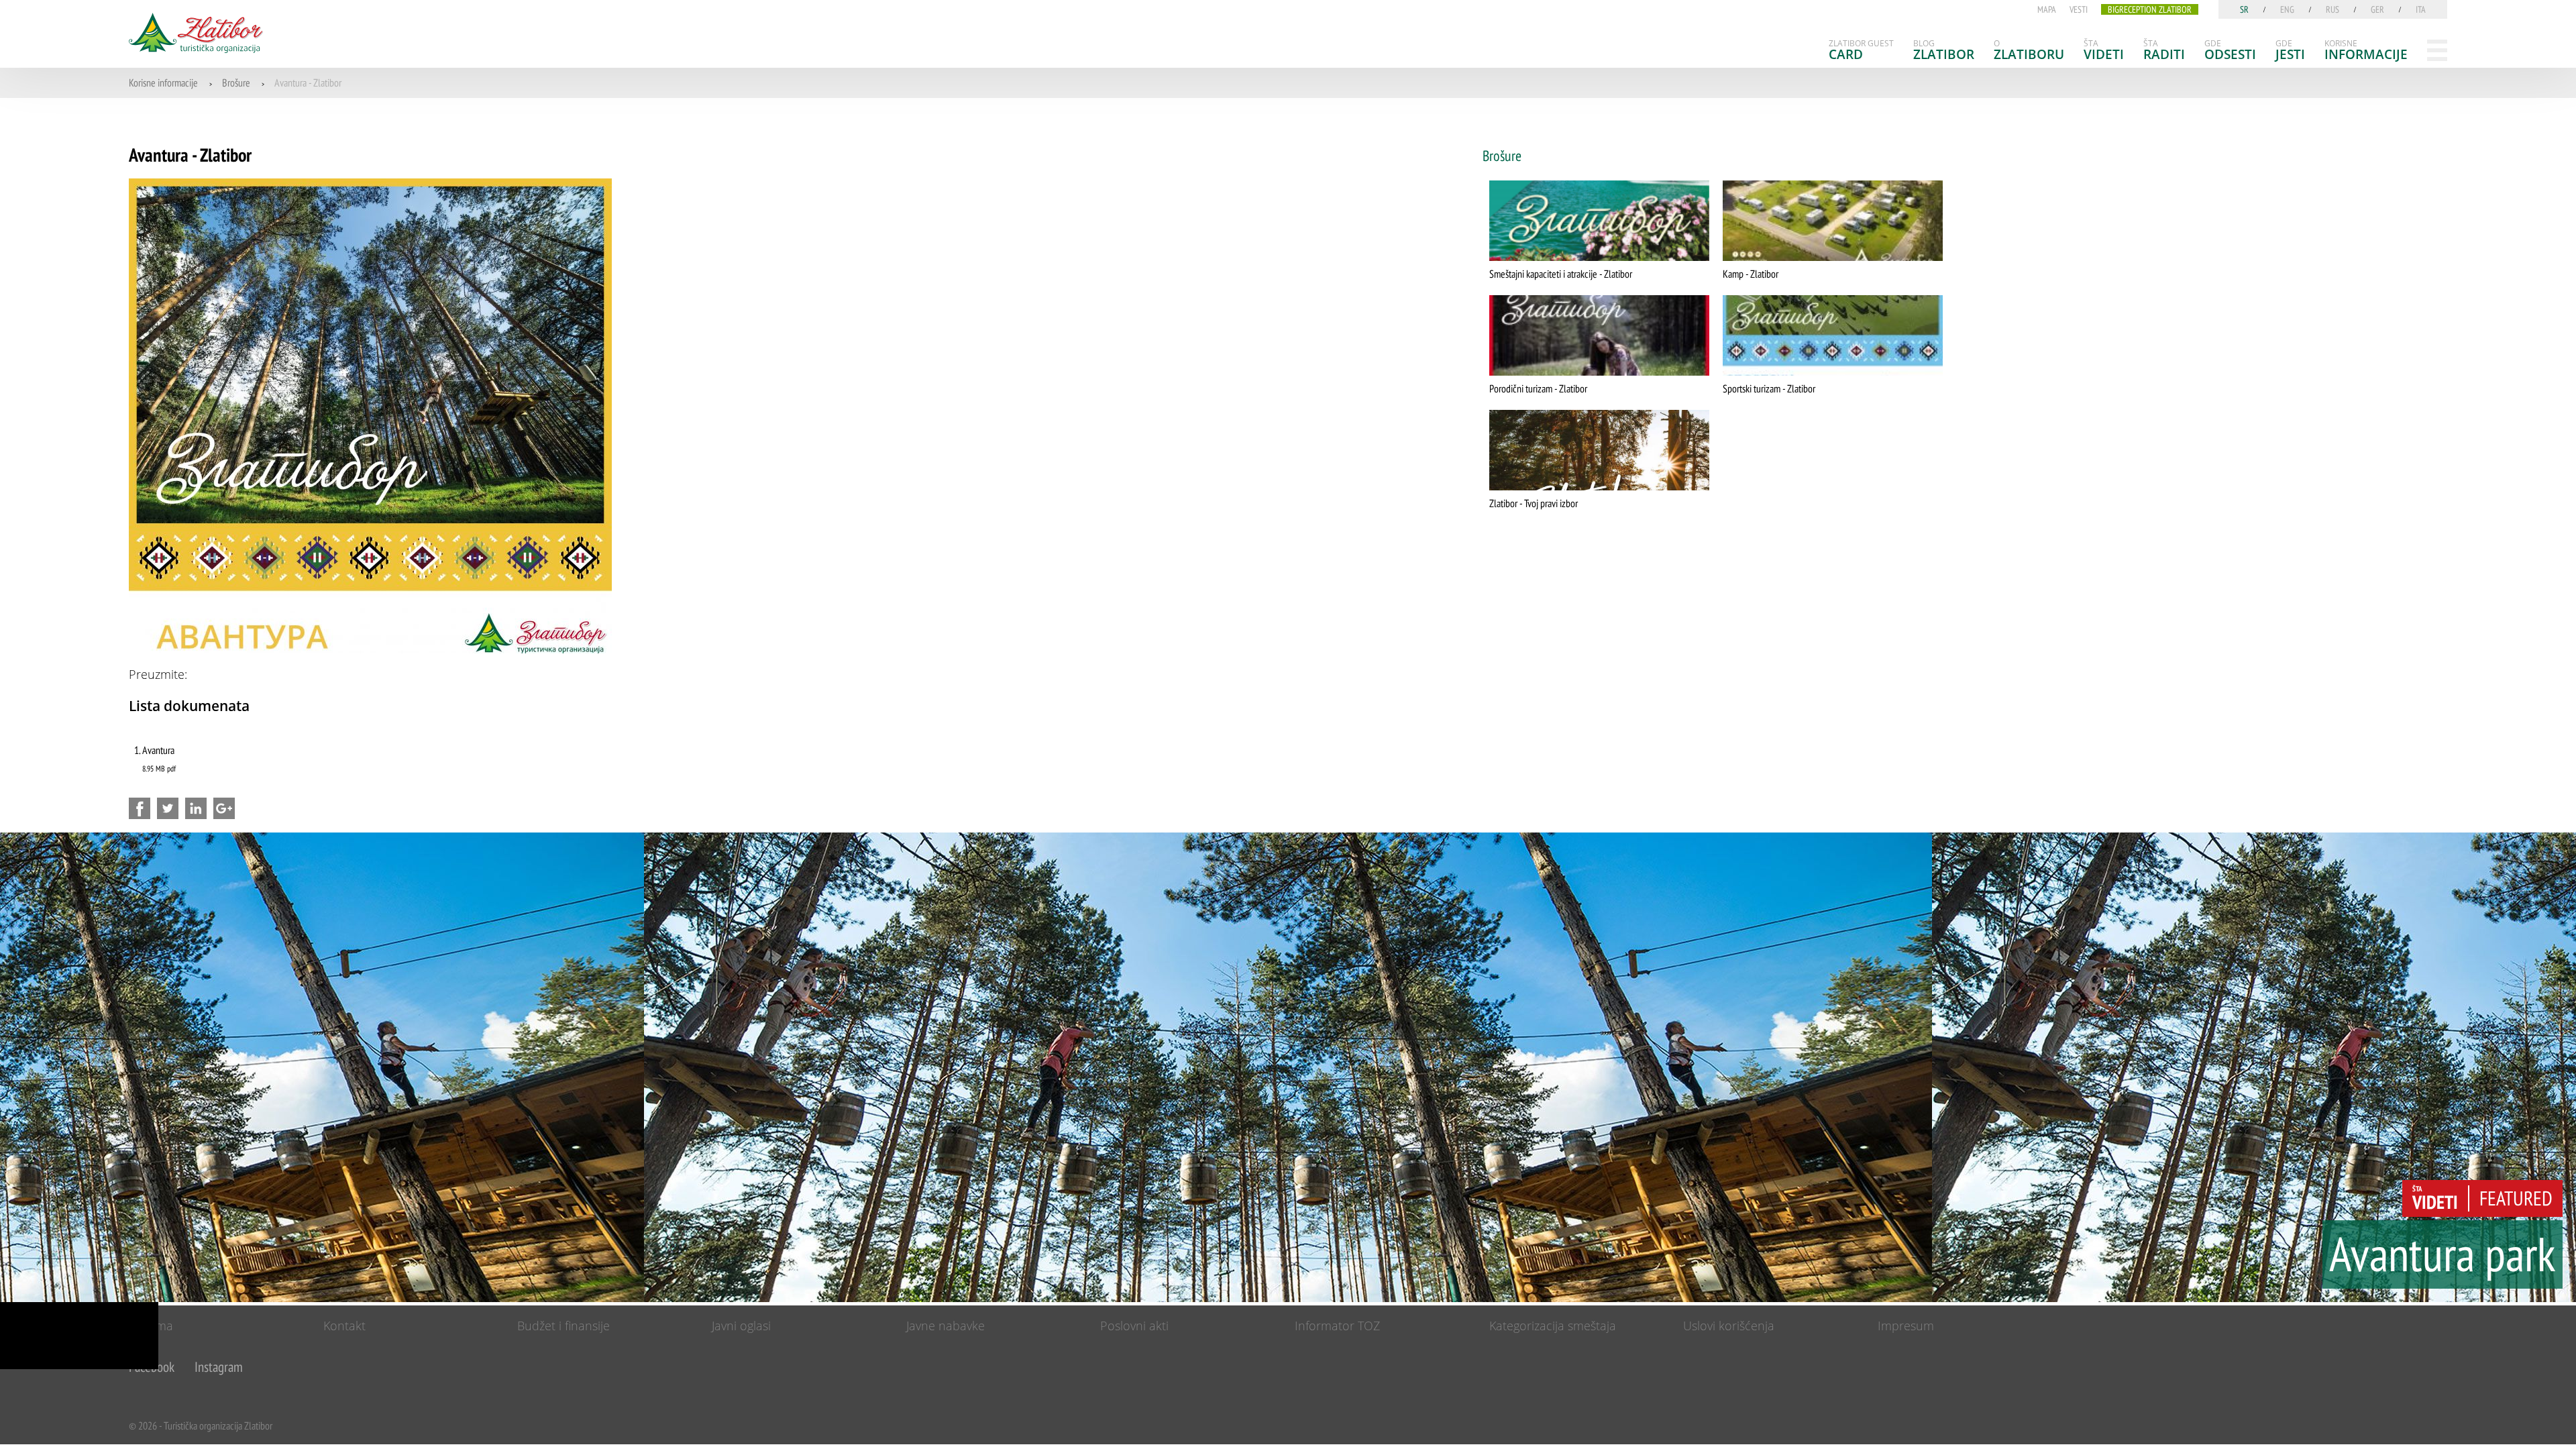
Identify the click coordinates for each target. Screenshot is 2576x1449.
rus (2332, 9)
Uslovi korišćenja (1729, 1326)
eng (2287, 9)
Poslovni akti (1134, 1326)
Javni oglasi (741, 1326)
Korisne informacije (163, 83)
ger (2377, 9)
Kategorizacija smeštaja (1553, 1326)
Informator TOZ (1337, 1326)
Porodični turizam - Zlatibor (1538, 388)
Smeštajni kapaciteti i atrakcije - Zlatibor (1561, 274)
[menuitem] (1861, 50)
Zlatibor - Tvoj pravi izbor (1534, 503)
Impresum (1906, 1326)
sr (2244, 9)
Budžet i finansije (563, 1326)
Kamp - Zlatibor (1751, 274)
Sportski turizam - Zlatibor (1769, 388)
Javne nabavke (946, 1326)
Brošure (236, 83)
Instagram (219, 1367)
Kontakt (344, 1326)
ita (2421, 9)
